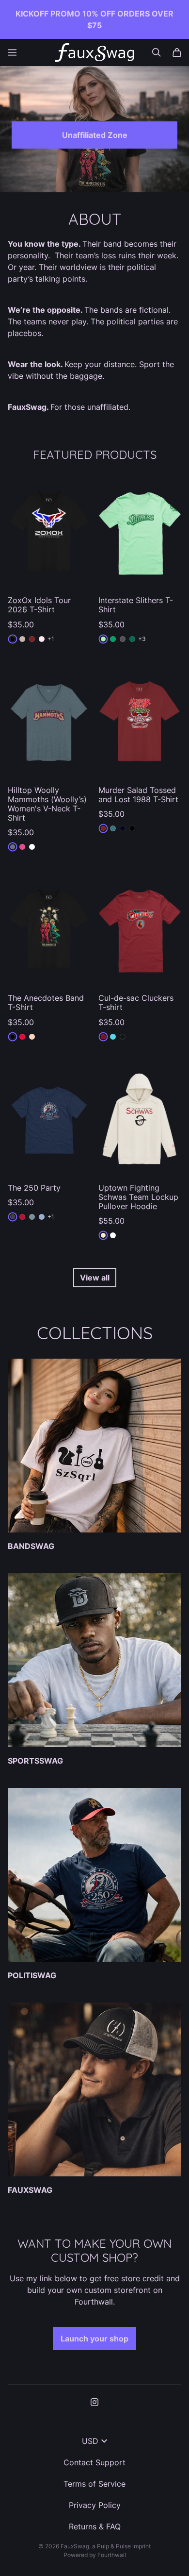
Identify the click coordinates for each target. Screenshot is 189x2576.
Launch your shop (94, 2339)
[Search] (157, 52)
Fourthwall (112, 2555)
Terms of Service (94, 2484)
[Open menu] (12, 52)
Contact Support (94, 2462)
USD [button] (90, 2441)
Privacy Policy (95, 2505)
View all (95, 1278)
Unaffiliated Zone (95, 135)
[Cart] (177, 52)
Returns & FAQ (95, 2526)
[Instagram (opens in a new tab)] (94, 2402)
